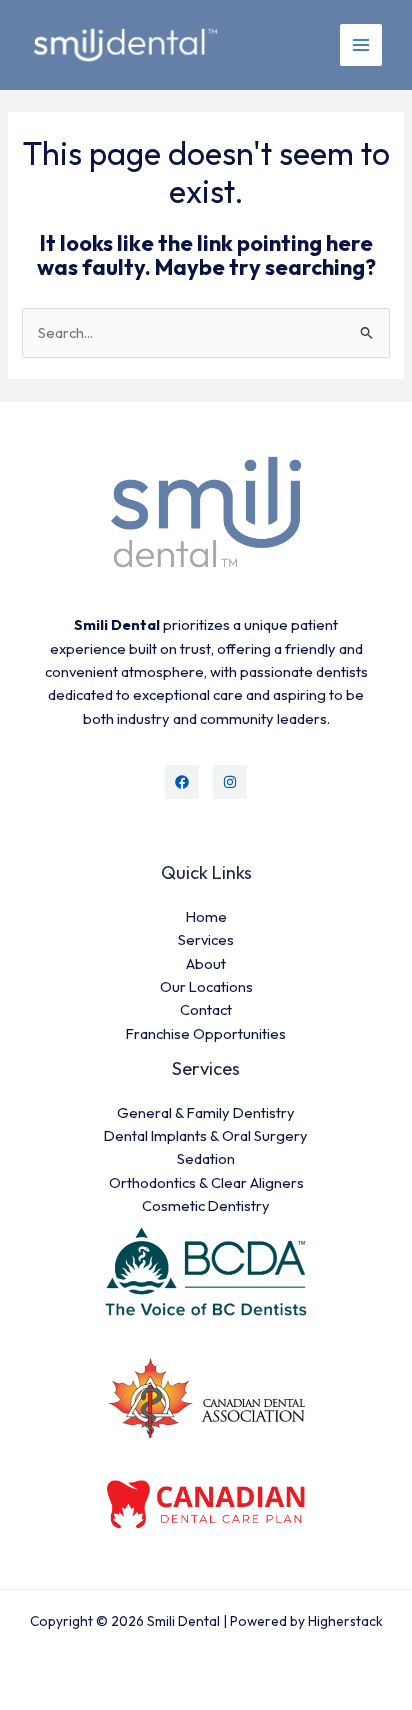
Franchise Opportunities (206, 1033)
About (206, 963)
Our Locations (206, 986)
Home (206, 916)
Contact (206, 1009)
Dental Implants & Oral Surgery (206, 1135)
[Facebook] (182, 782)
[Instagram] (230, 782)
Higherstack (345, 1621)
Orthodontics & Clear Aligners (206, 1182)
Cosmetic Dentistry (206, 1205)
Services (206, 939)
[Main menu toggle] (361, 45)
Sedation (206, 1158)
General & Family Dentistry (206, 1112)
